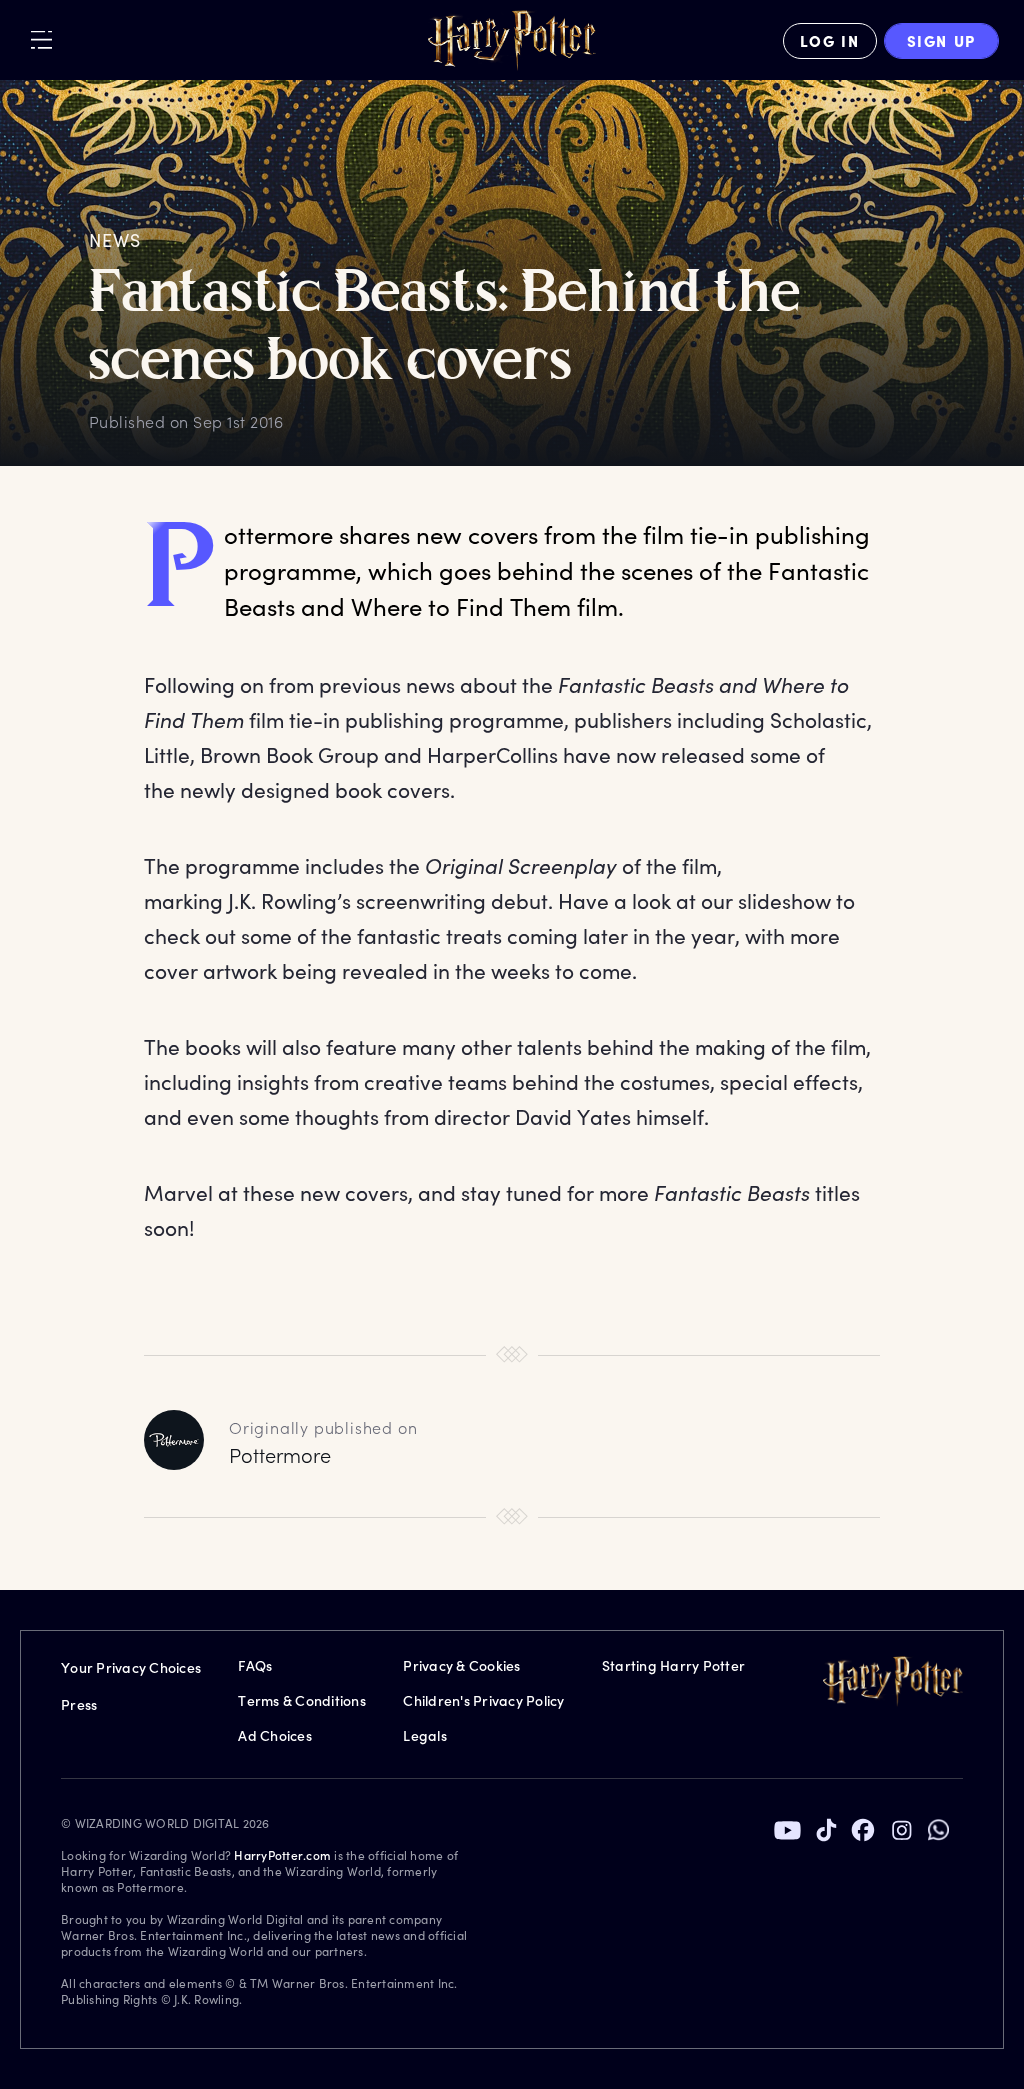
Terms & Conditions (302, 1700)
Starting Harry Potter (673, 1665)
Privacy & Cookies (461, 1665)
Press (79, 1704)
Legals (425, 1735)
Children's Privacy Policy (483, 1700)
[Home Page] (512, 41)
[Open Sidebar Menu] (41, 39)
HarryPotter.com (282, 1855)
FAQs (255, 1665)
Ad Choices (275, 1735)
